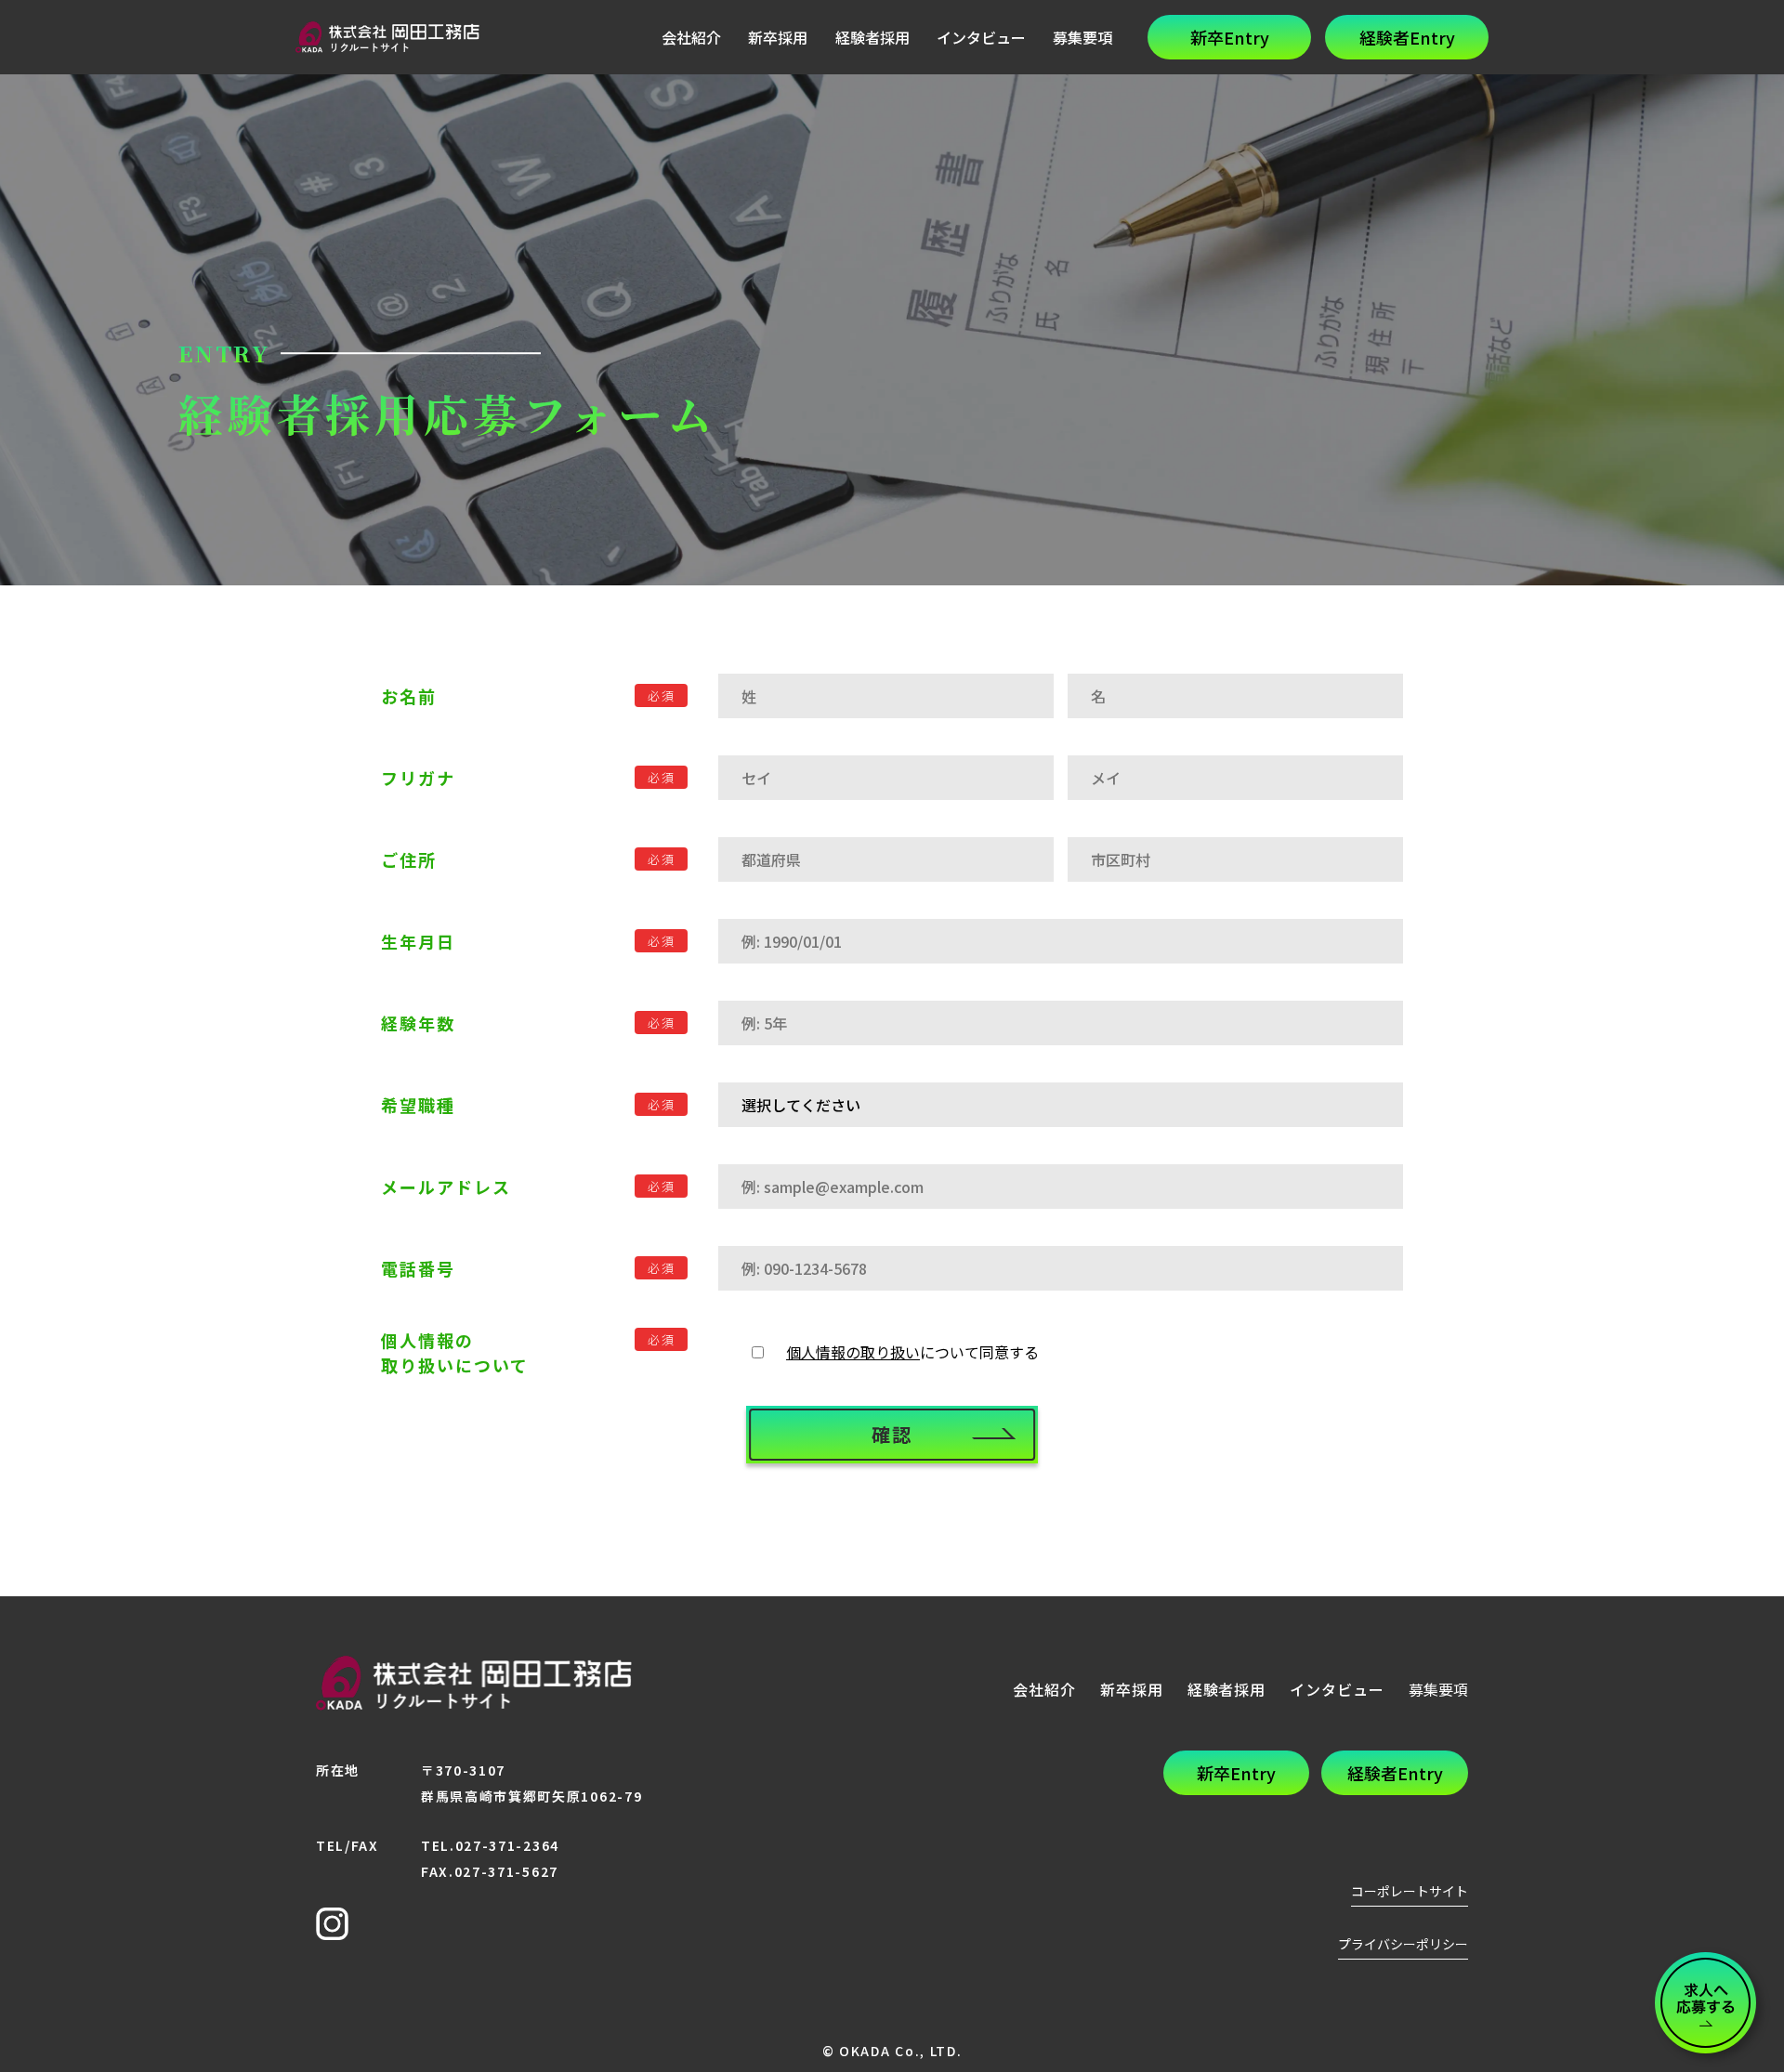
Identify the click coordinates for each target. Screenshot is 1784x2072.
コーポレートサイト (1410, 1891)
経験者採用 (872, 37)
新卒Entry (1230, 37)
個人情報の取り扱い (853, 1352)
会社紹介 (691, 37)
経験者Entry (1407, 37)
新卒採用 (778, 37)
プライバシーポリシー (1403, 1944)
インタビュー (981, 37)
